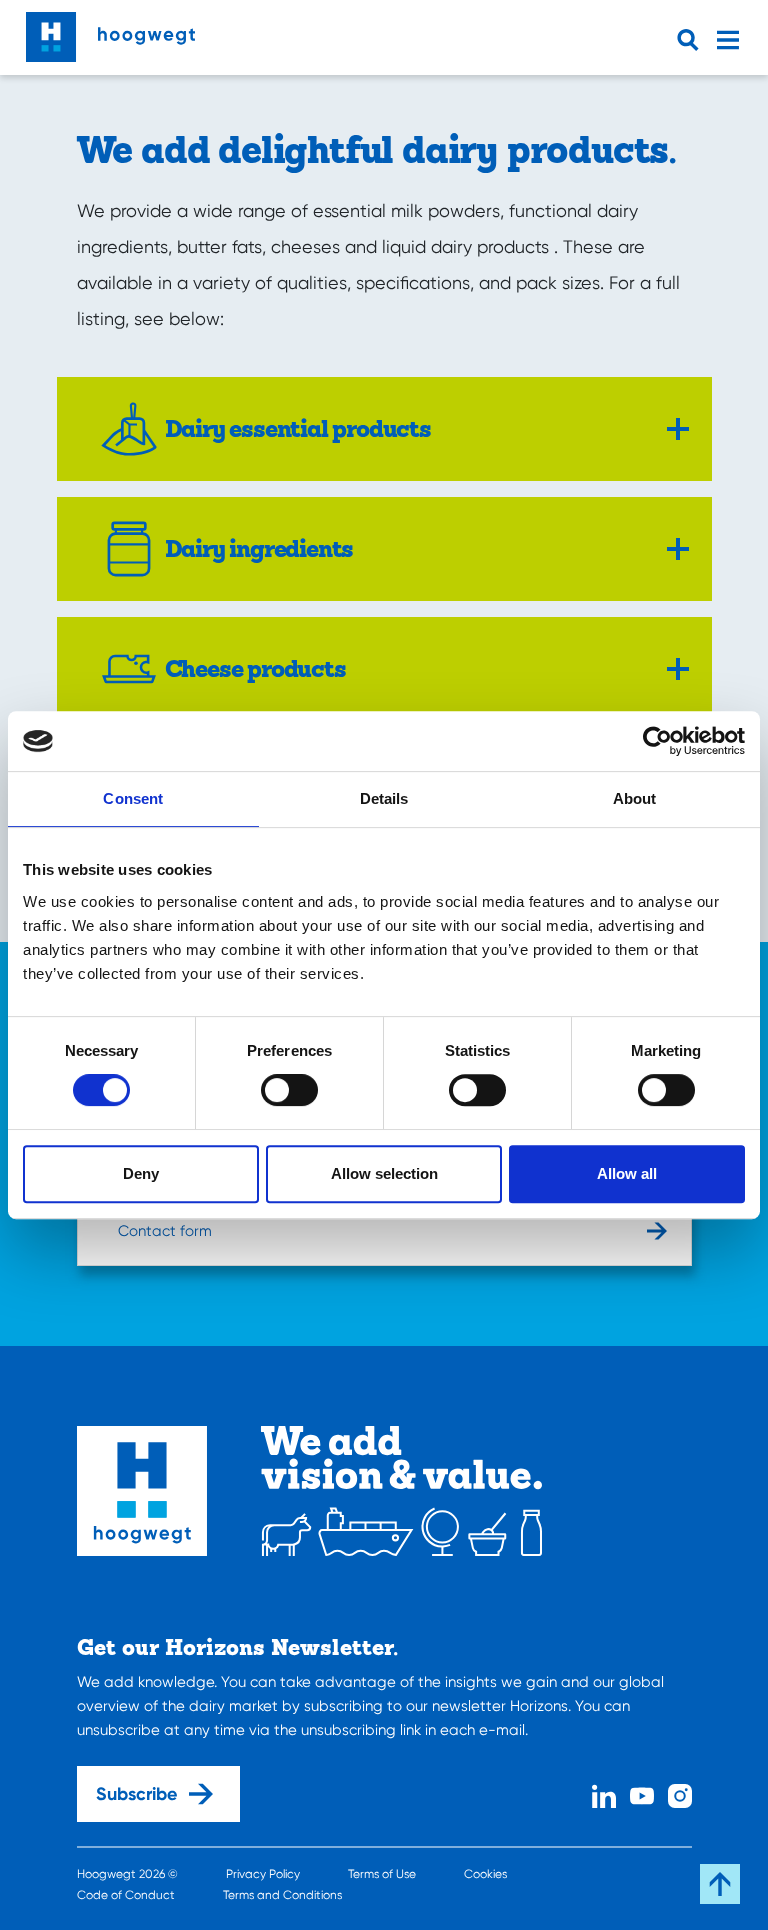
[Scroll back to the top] (720, 1884)
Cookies (485, 1874)
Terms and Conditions (282, 1895)
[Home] (110, 32)
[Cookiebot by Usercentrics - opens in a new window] (657, 741)
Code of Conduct (126, 1895)
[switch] (289, 1090)
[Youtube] (642, 1793)
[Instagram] (680, 1793)
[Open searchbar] (692, 40)
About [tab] (635, 798)
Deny (141, 1173)
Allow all (627, 1173)
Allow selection (384, 1173)
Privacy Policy (263, 1874)
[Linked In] (604, 1793)
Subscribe (136, 1794)
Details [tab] (384, 798)
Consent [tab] (133, 798)
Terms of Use (382, 1874)
